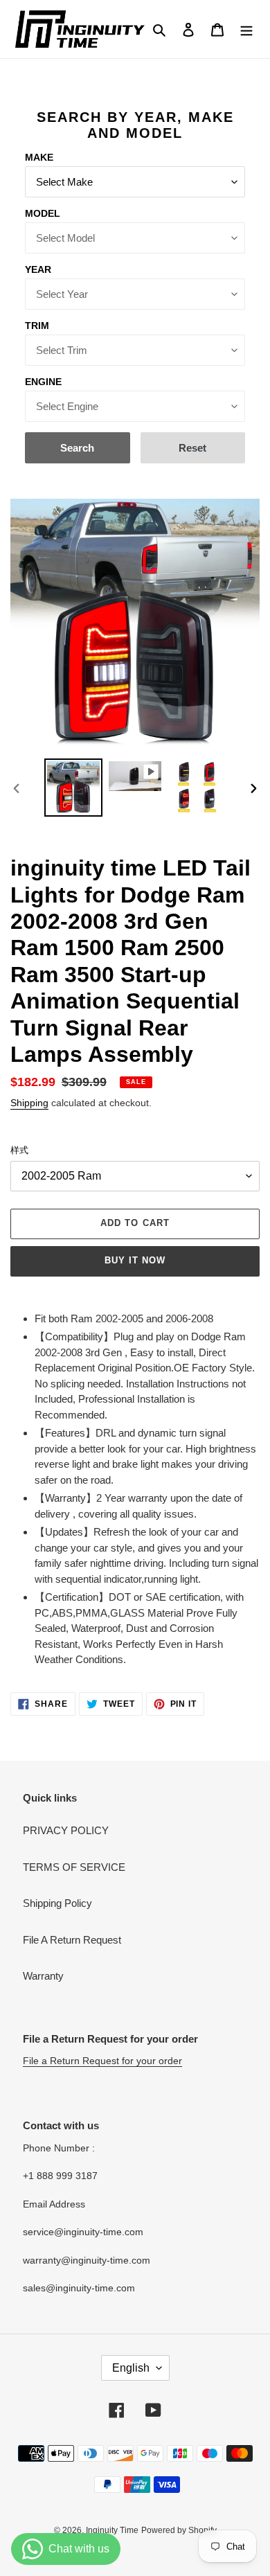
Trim (37, 326)
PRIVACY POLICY (66, 1830)
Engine (43, 382)
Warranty (43, 1976)
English (131, 2368)
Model (43, 213)
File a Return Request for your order (102, 2061)
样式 (19, 1150)
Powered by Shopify (179, 2530)
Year (38, 269)
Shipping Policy (57, 1903)
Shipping (29, 1103)
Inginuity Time (112, 2530)
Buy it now (135, 1260)
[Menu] (246, 29)
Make (39, 157)
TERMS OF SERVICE (74, 1867)
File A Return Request (72, 1940)
